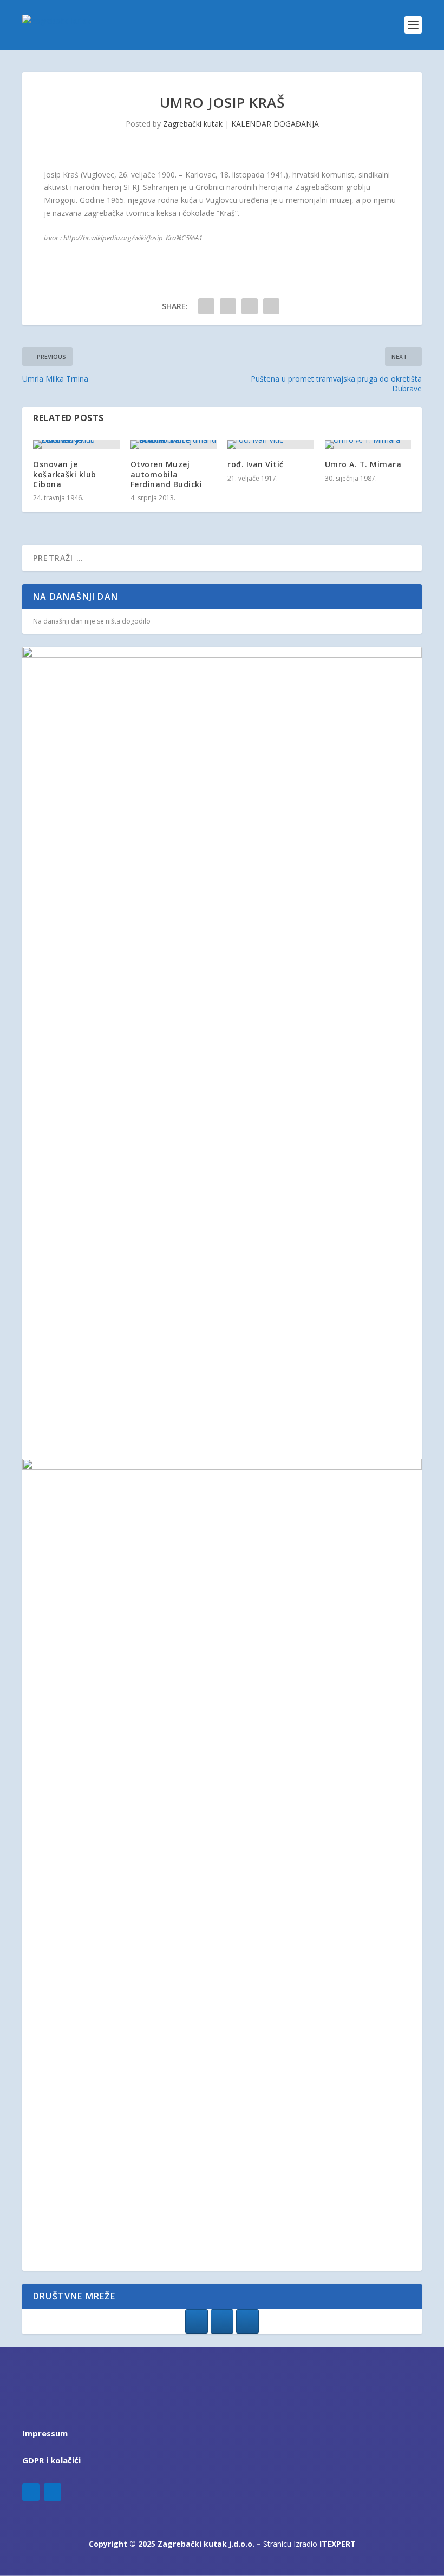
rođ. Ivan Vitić (256, 464)
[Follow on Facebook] (31, 2492)
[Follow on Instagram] (53, 2492)
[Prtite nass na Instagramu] (222, 2321)
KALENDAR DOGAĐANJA (275, 124)
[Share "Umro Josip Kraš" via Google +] (250, 306)
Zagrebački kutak (193, 124)
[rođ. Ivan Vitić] (271, 444)
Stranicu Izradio (309, 2544)
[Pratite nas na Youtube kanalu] (247, 2321)
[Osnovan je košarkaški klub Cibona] (76, 444)
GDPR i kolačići (51, 2460)
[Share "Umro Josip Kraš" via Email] (271, 306)
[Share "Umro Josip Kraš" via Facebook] (206, 306)
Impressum (45, 2433)
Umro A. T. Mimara (363, 464)
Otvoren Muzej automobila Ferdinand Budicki (166, 474)
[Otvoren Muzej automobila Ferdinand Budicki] (174, 444)
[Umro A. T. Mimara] (368, 444)
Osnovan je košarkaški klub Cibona (65, 474)
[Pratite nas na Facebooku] (197, 2321)
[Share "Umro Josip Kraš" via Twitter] (228, 306)
